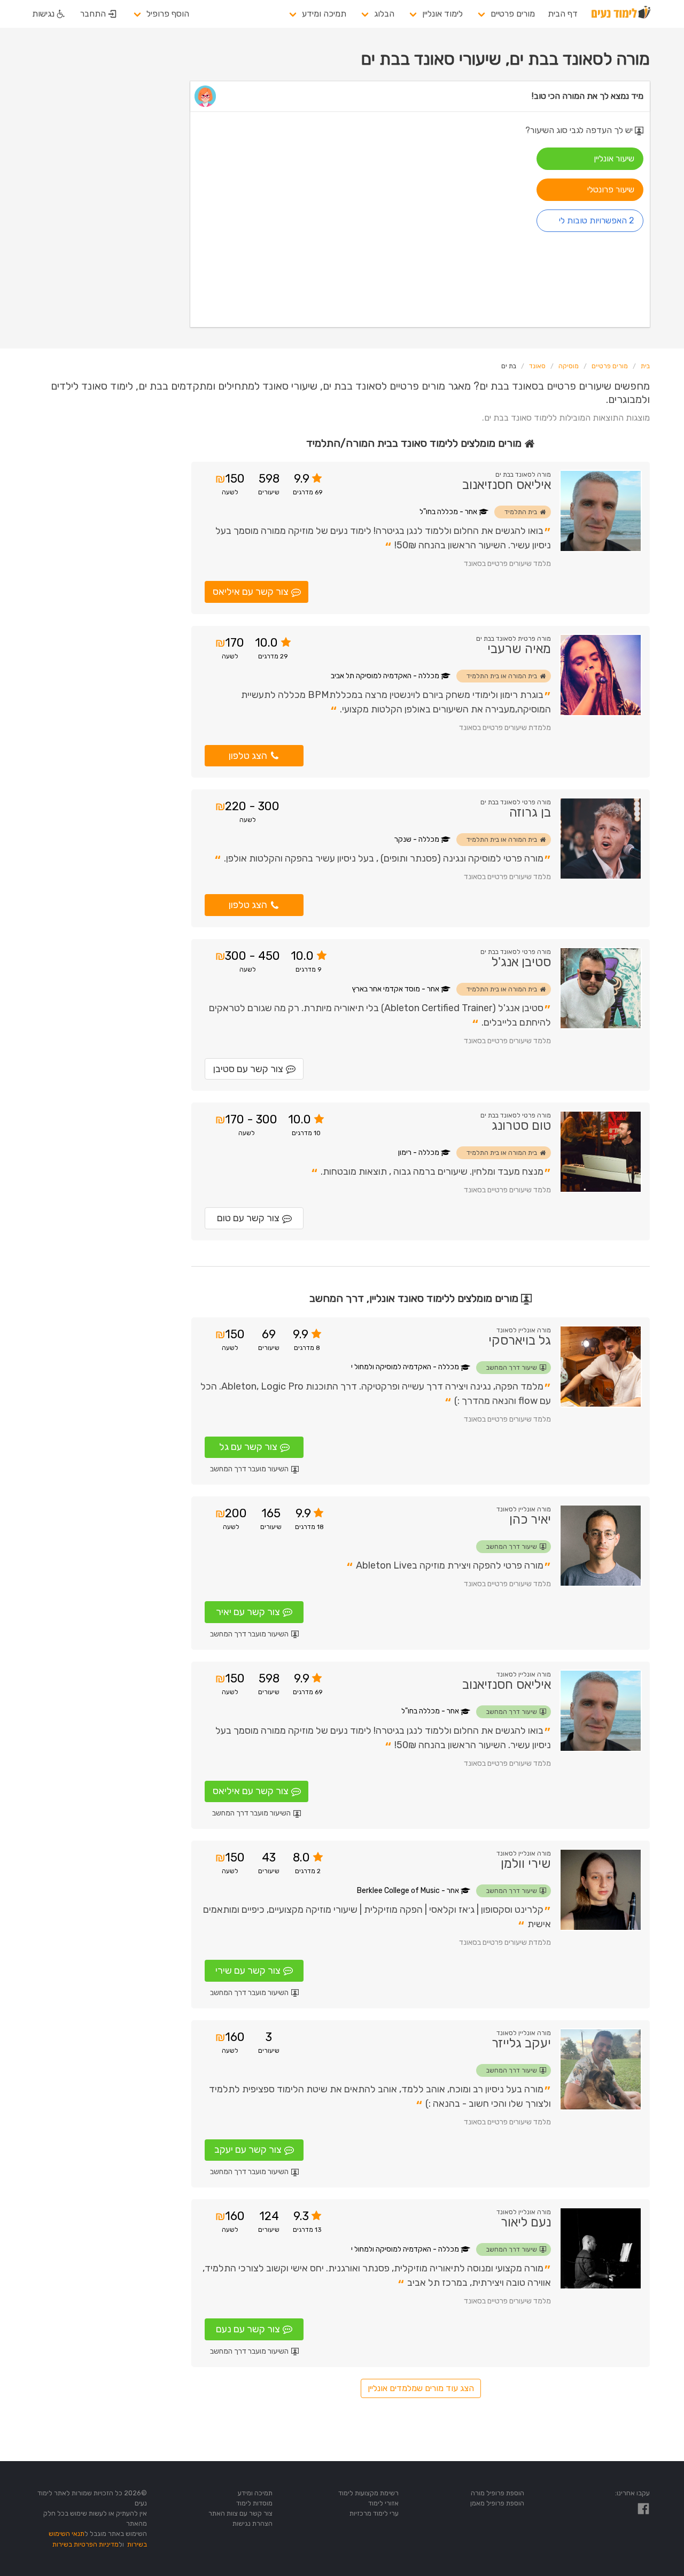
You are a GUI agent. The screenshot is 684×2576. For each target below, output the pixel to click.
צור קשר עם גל (248, 1447)
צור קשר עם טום (248, 1218)
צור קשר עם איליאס (251, 592)
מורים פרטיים (513, 14)
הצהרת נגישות (252, 2523)
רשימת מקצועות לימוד (368, 2493)
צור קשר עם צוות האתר (240, 2513)
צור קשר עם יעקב (248, 2150)
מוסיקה (569, 366)
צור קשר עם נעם (248, 2329)
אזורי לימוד (383, 2503)
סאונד (537, 366)
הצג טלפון (248, 756)
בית (645, 366)
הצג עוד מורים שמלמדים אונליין (421, 2388)
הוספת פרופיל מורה (498, 2493)
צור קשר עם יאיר (248, 1612)
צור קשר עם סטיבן (248, 1069)
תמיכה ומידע (324, 14)
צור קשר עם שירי (248, 1970)
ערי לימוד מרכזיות (374, 2513)
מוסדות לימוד (254, 2503)
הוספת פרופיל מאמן (497, 2503)
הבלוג (384, 14)
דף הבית (563, 14)
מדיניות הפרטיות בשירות (85, 2544)
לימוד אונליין (442, 14)
